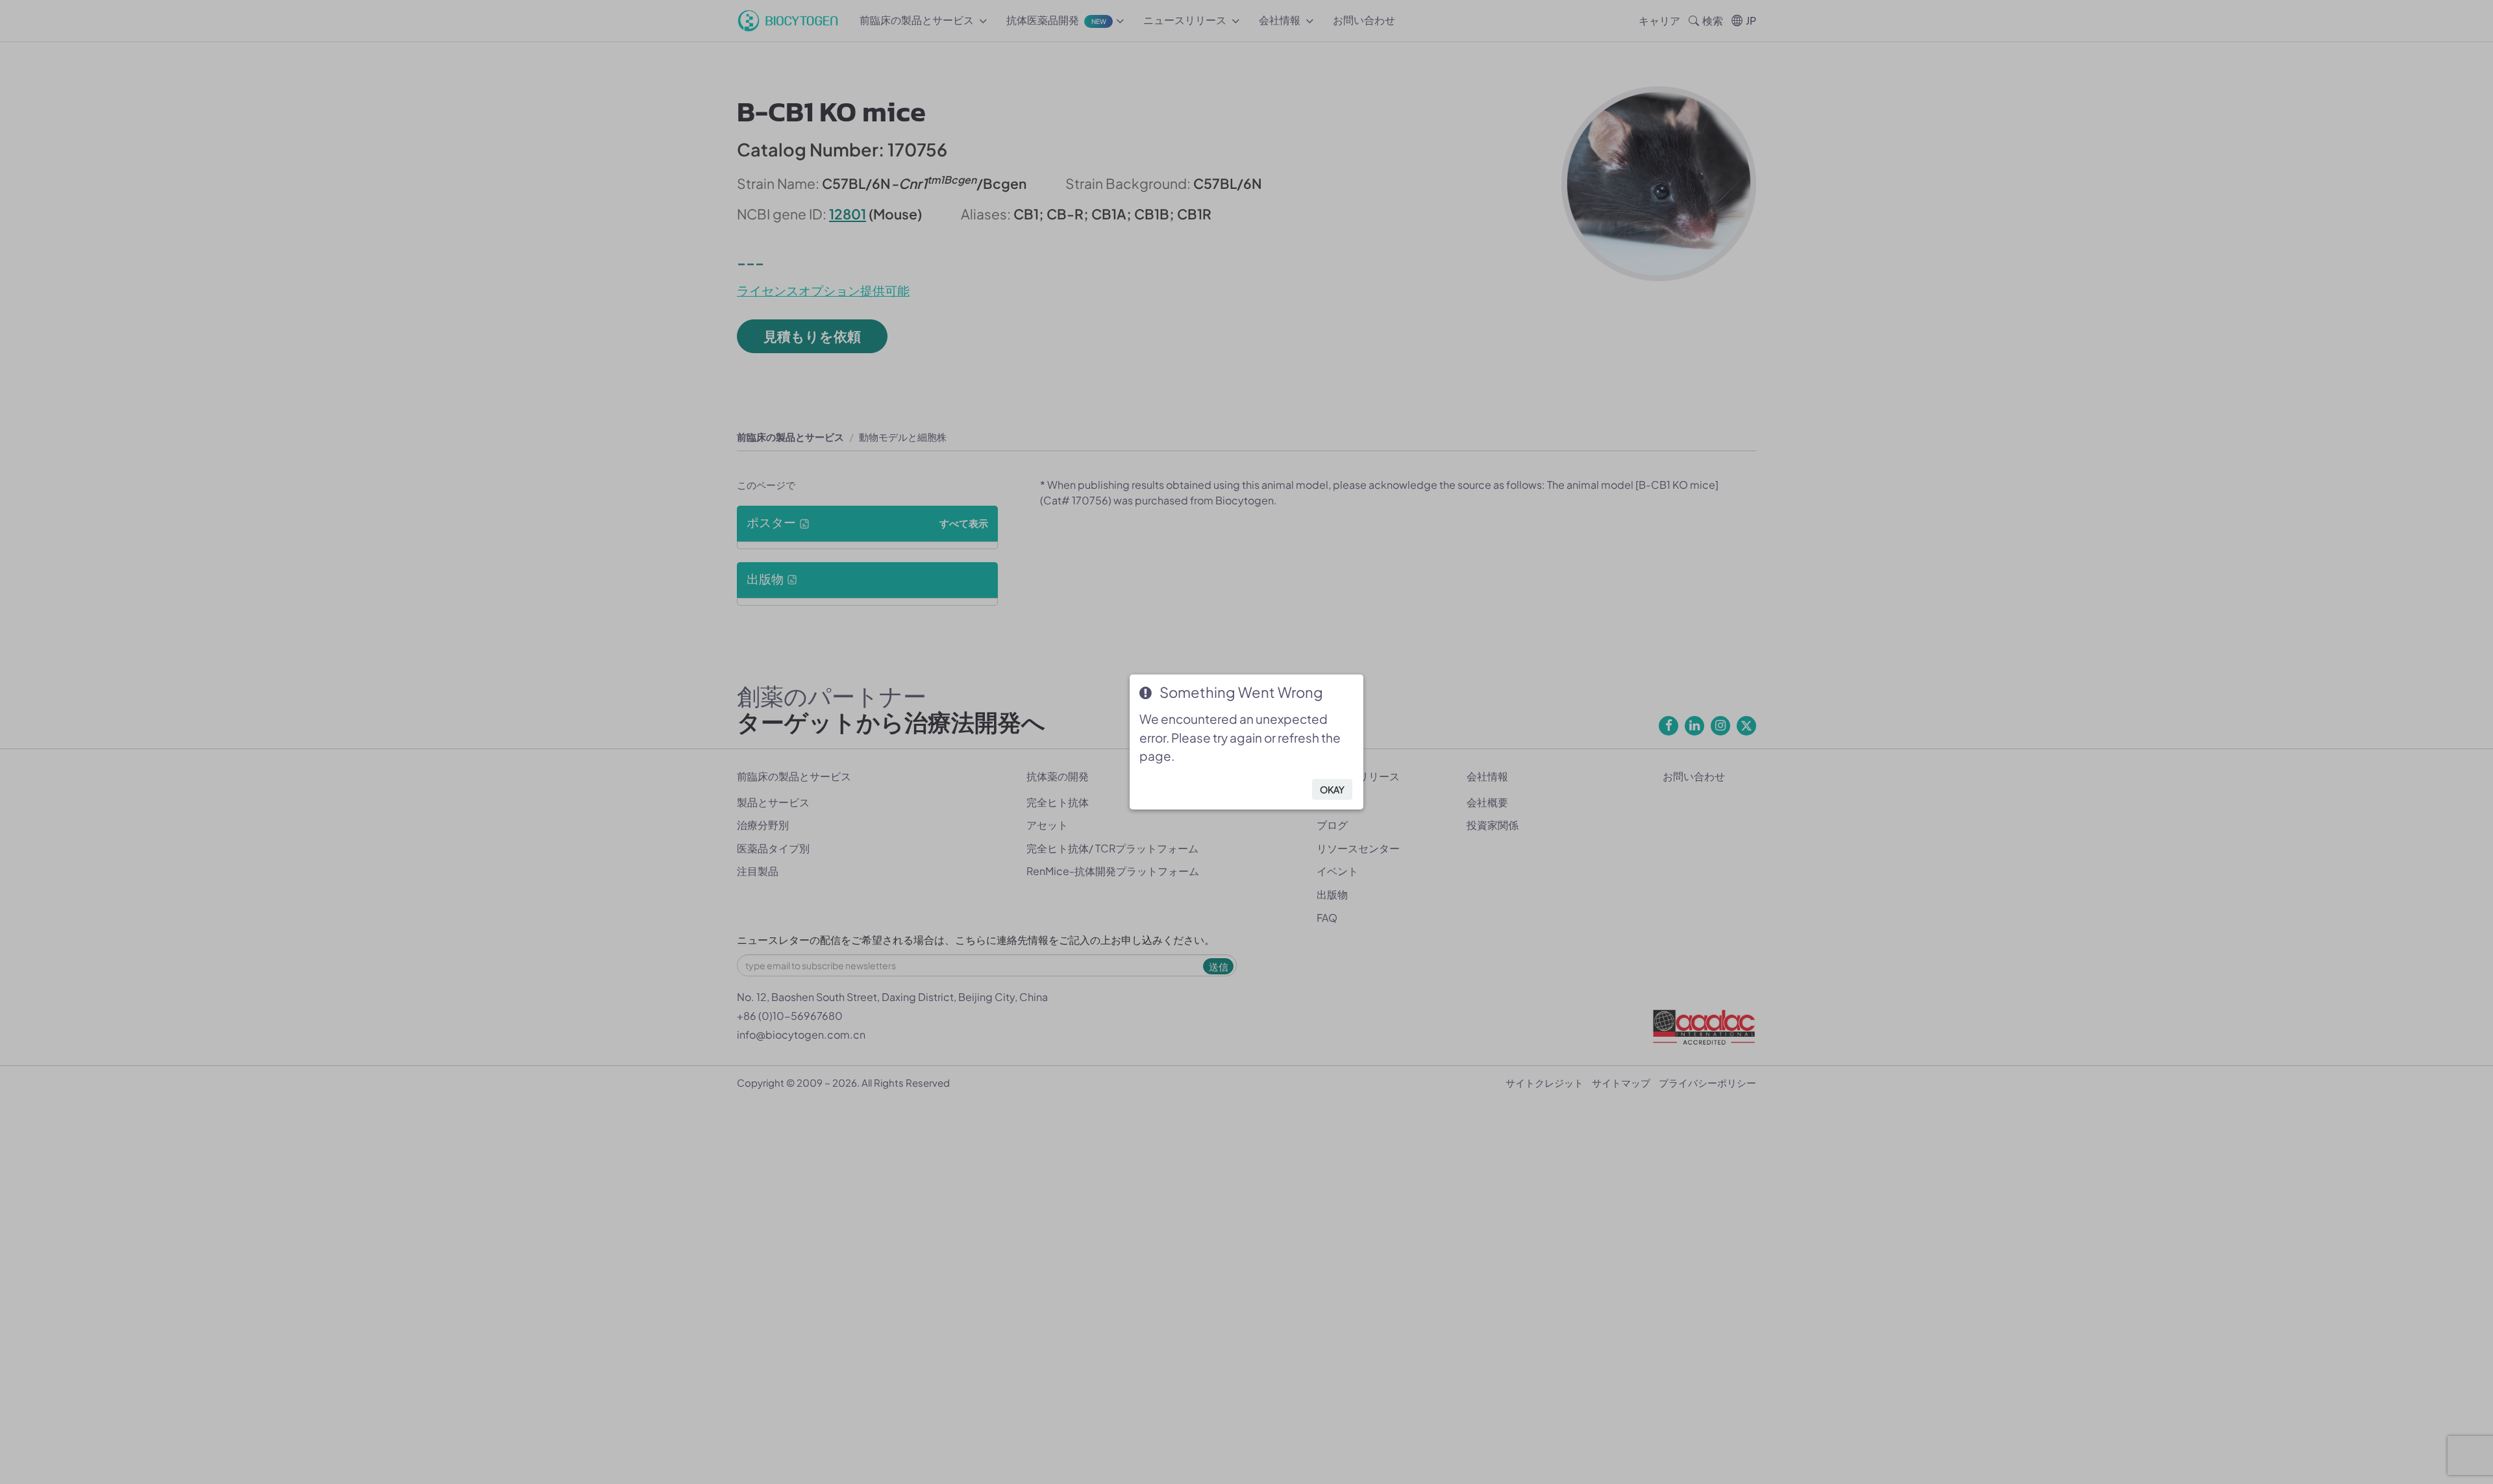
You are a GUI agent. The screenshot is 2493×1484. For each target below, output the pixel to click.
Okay (1332, 789)
